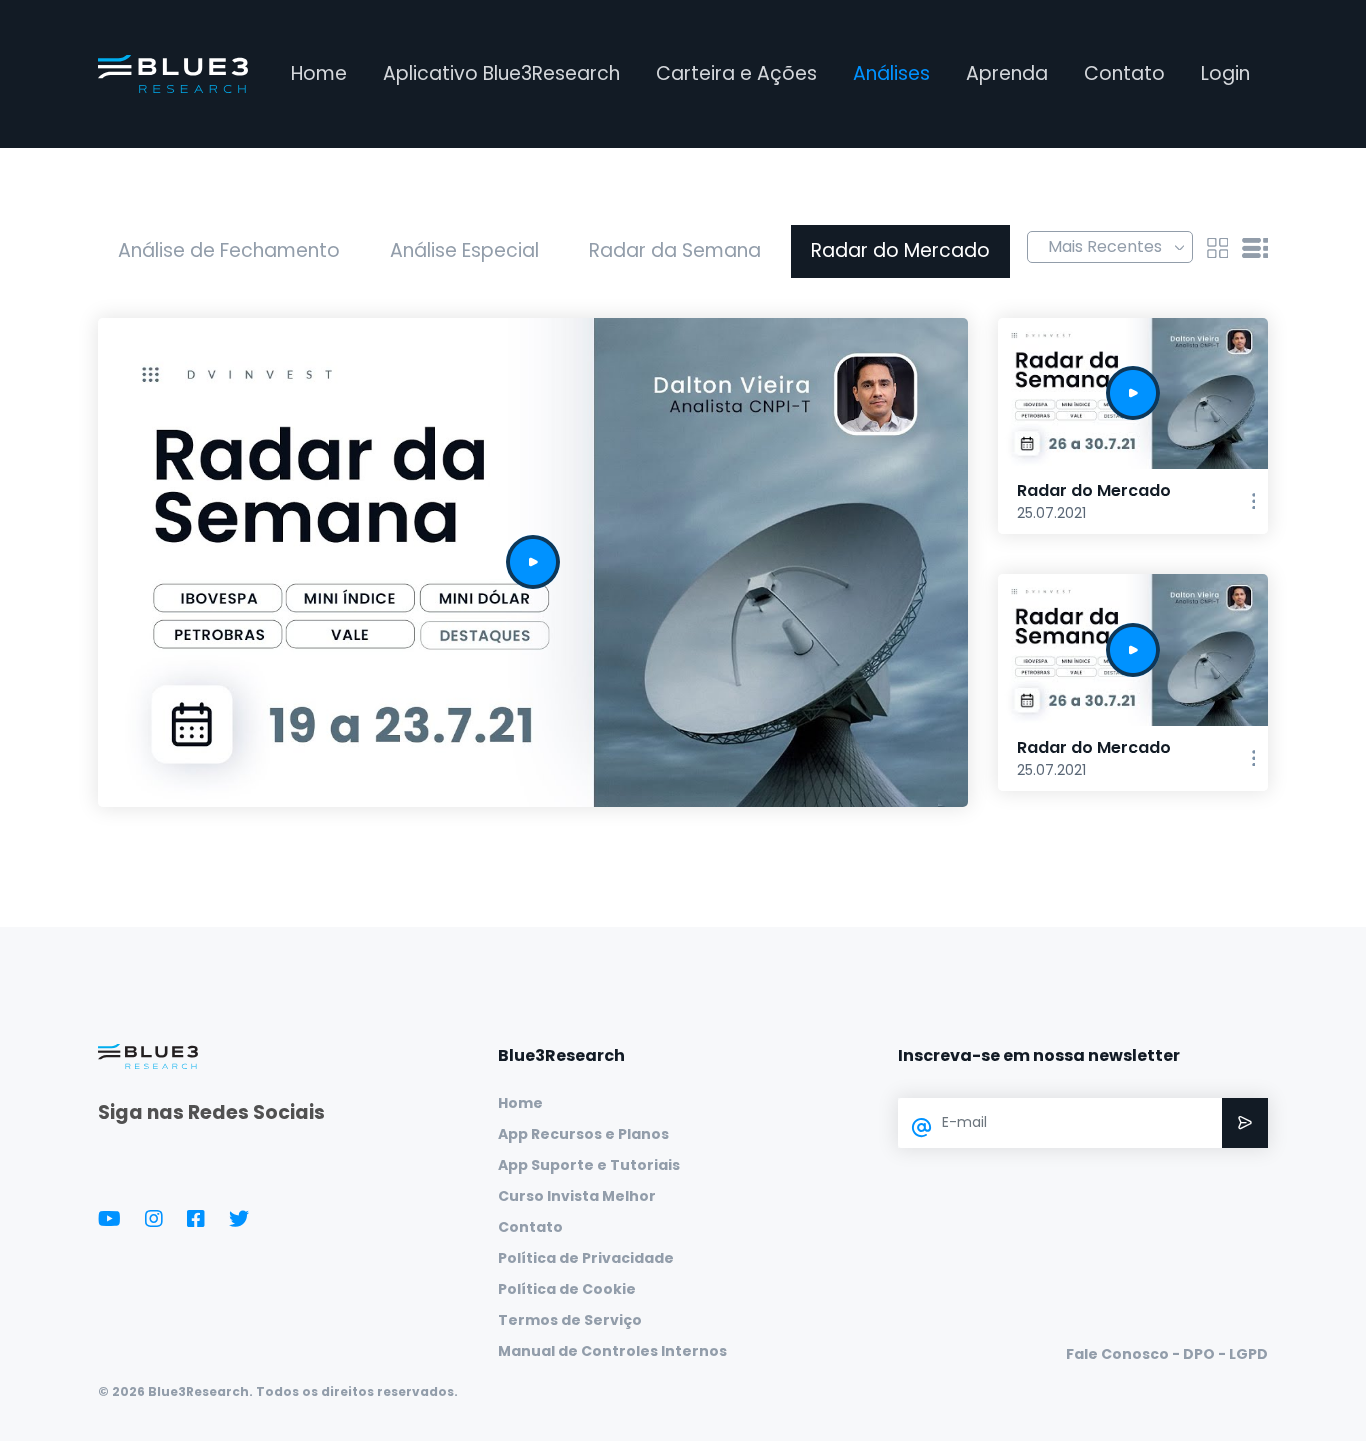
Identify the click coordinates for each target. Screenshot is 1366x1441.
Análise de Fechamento (229, 250)
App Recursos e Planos (583, 1134)
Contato (1124, 73)
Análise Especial (464, 250)
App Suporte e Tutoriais (589, 1165)
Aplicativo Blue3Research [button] (501, 73)
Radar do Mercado (900, 250)
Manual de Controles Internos (612, 1351)
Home (319, 73)
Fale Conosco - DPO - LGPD (1167, 1354)
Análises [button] (891, 73)
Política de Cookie (567, 1289)
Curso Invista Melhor (577, 1196)
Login (1225, 73)
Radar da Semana (675, 250)
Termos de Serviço (570, 1320)
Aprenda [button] (1007, 73)
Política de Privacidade (586, 1258)
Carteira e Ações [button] (736, 73)
